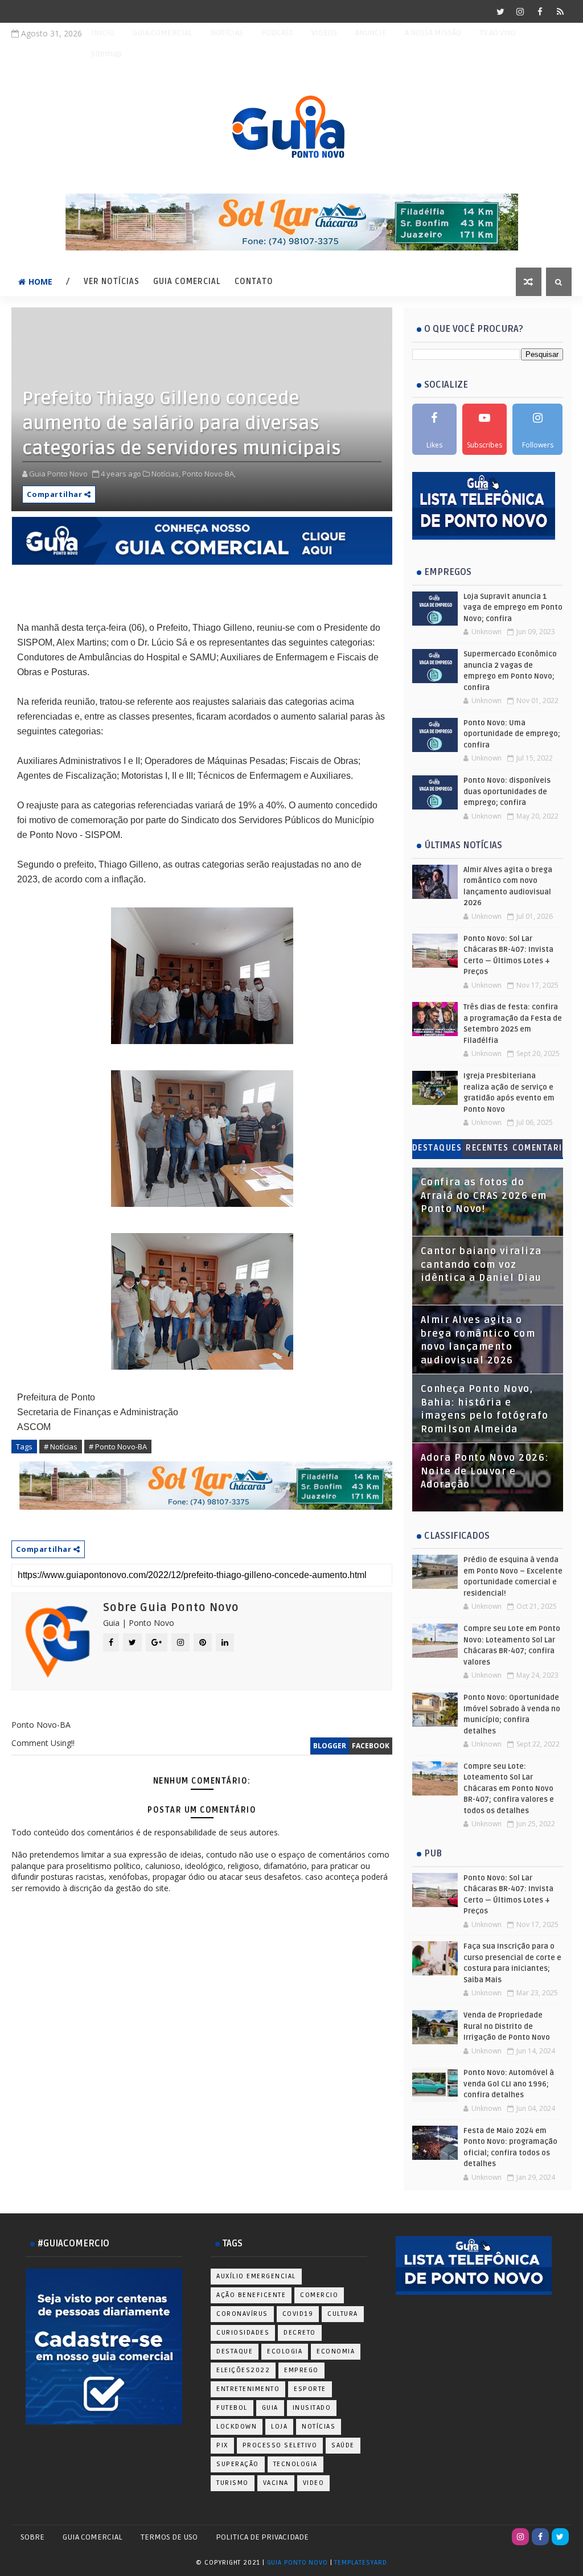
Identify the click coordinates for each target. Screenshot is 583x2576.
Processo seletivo (280, 2445)
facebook (371, 1746)
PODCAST (277, 33)
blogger (330, 1746)
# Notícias (61, 1447)
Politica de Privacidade (262, 2537)
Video (314, 2483)
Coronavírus (242, 2314)
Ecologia (285, 2351)
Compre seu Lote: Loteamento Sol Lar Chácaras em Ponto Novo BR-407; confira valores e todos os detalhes (509, 1789)
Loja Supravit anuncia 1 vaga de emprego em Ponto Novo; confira (513, 608)
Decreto (300, 2333)
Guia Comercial (187, 282)
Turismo (233, 2483)
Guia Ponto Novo (299, 2563)
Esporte (310, 2389)
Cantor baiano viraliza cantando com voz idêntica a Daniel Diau (481, 1265)
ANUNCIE (371, 33)
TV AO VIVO (498, 33)
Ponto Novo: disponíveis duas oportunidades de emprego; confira (507, 792)
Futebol (232, 2408)
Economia (336, 2351)
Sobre (32, 2537)
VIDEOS (324, 33)
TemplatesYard (360, 2563)
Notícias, (166, 474)
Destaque (235, 2351)
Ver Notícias (112, 282)
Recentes (487, 1148)
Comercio (319, 2295)
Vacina (276, 2483)
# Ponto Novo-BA (118, 1447)
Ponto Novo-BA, (209, 474)
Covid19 (298, 2314)
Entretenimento (248, 2389)
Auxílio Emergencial (256, 2276)
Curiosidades (243, 2333)
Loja (279, 2427)
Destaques (437, 1148)
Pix (222, 2445)
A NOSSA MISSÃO (433, 33)
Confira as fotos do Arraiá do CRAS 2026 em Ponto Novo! (484, 1196)
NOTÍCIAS (227, 33)
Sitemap (106, 54)
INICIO (103, 33)
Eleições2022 (243, 2370)
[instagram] (520, 11)
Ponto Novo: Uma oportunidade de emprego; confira (512, 734)
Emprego (301, 2370)
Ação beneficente (251, 2295)
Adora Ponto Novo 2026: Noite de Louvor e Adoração (485, 1471)
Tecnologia (295, 2464)
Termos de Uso (169, 2537)
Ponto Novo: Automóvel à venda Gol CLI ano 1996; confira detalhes (509, 2084)
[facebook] (540, 11)
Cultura (343, 2314)
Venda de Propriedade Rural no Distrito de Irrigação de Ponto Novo (507, 2026)
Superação (238, 2464)
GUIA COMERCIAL (163, 33)
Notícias (319, 2427)
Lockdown (237, 2427)
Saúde (343, 2445)
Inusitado (312, 2408)
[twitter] (500, 11)
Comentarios (537, 1150)
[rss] (560, 11)
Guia (270, 2408)
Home (40, 282)
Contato (254, 282)
